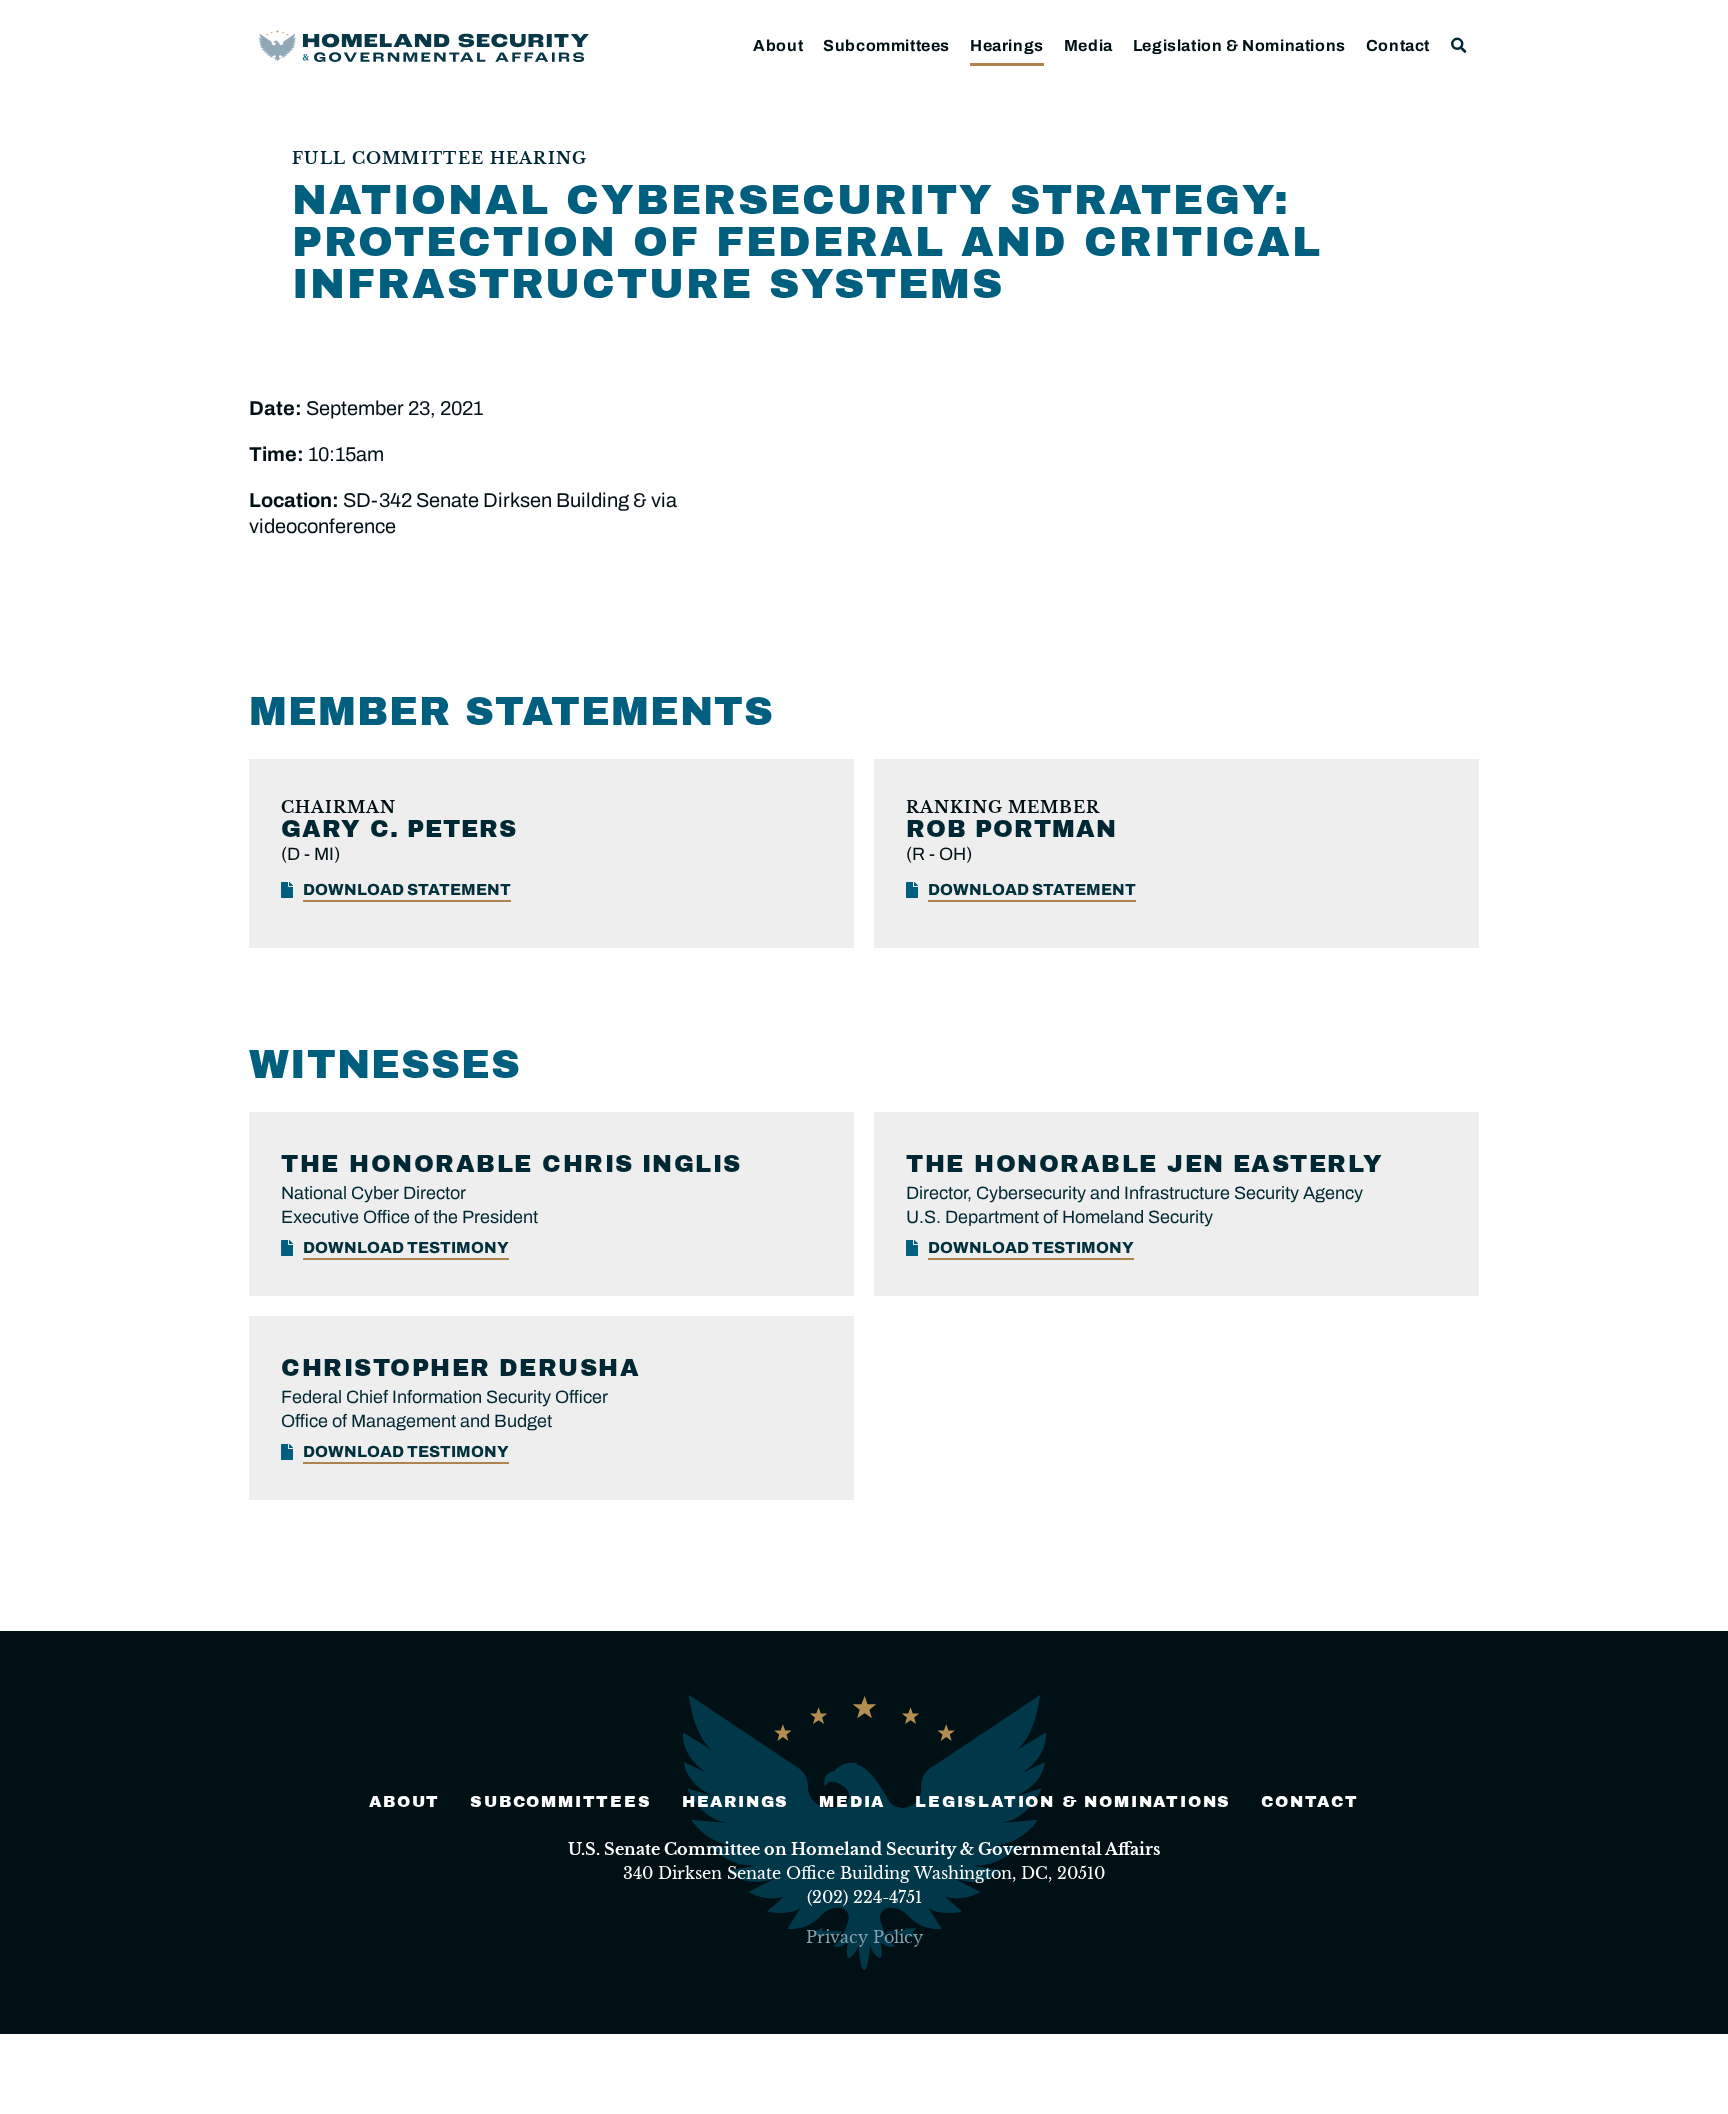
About (778, 45)
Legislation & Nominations (1239, 45)
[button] (1459, 45)
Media (1088, 45)
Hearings (1007, 45)
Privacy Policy (864, 1937)
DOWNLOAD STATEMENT (407, 889)
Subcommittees (886, 45)
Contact (1398, 45)
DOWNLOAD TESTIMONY (406, 1247)
